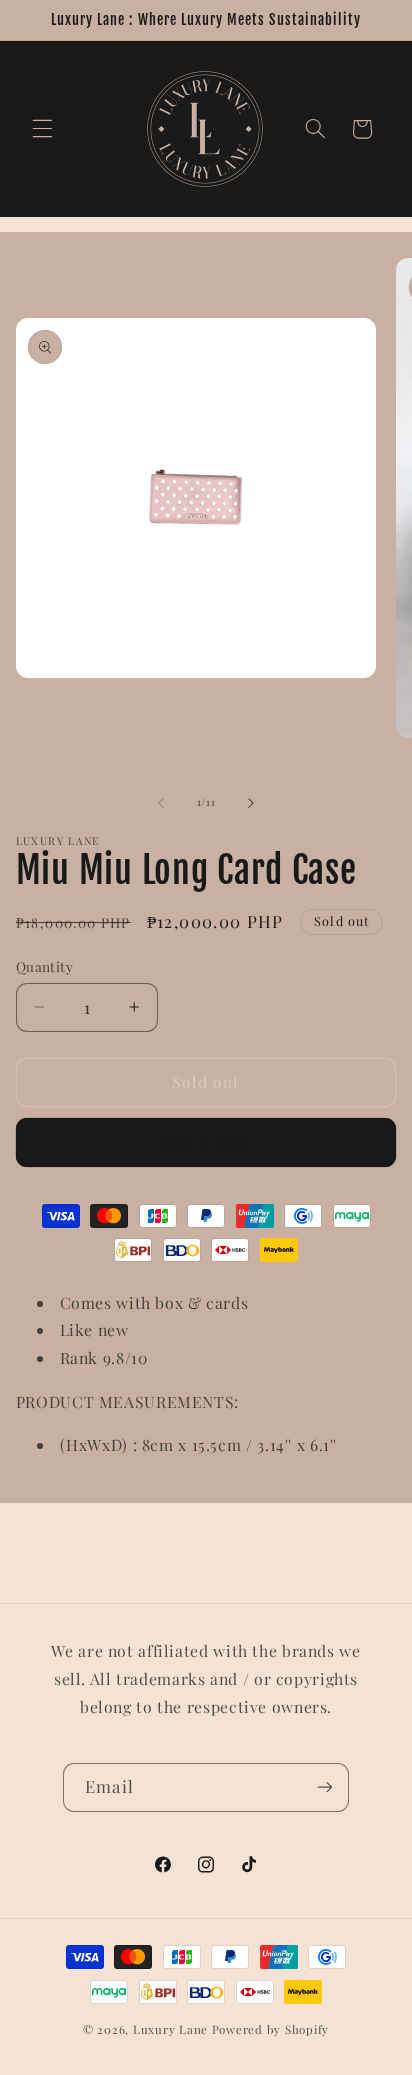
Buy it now (206, 1142)
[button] (42, 129)
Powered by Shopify (270, 2029)
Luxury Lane (170, 2029)
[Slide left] (161, 803)
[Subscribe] (324, 1787)
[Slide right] (251, 803)
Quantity (44, 966)
